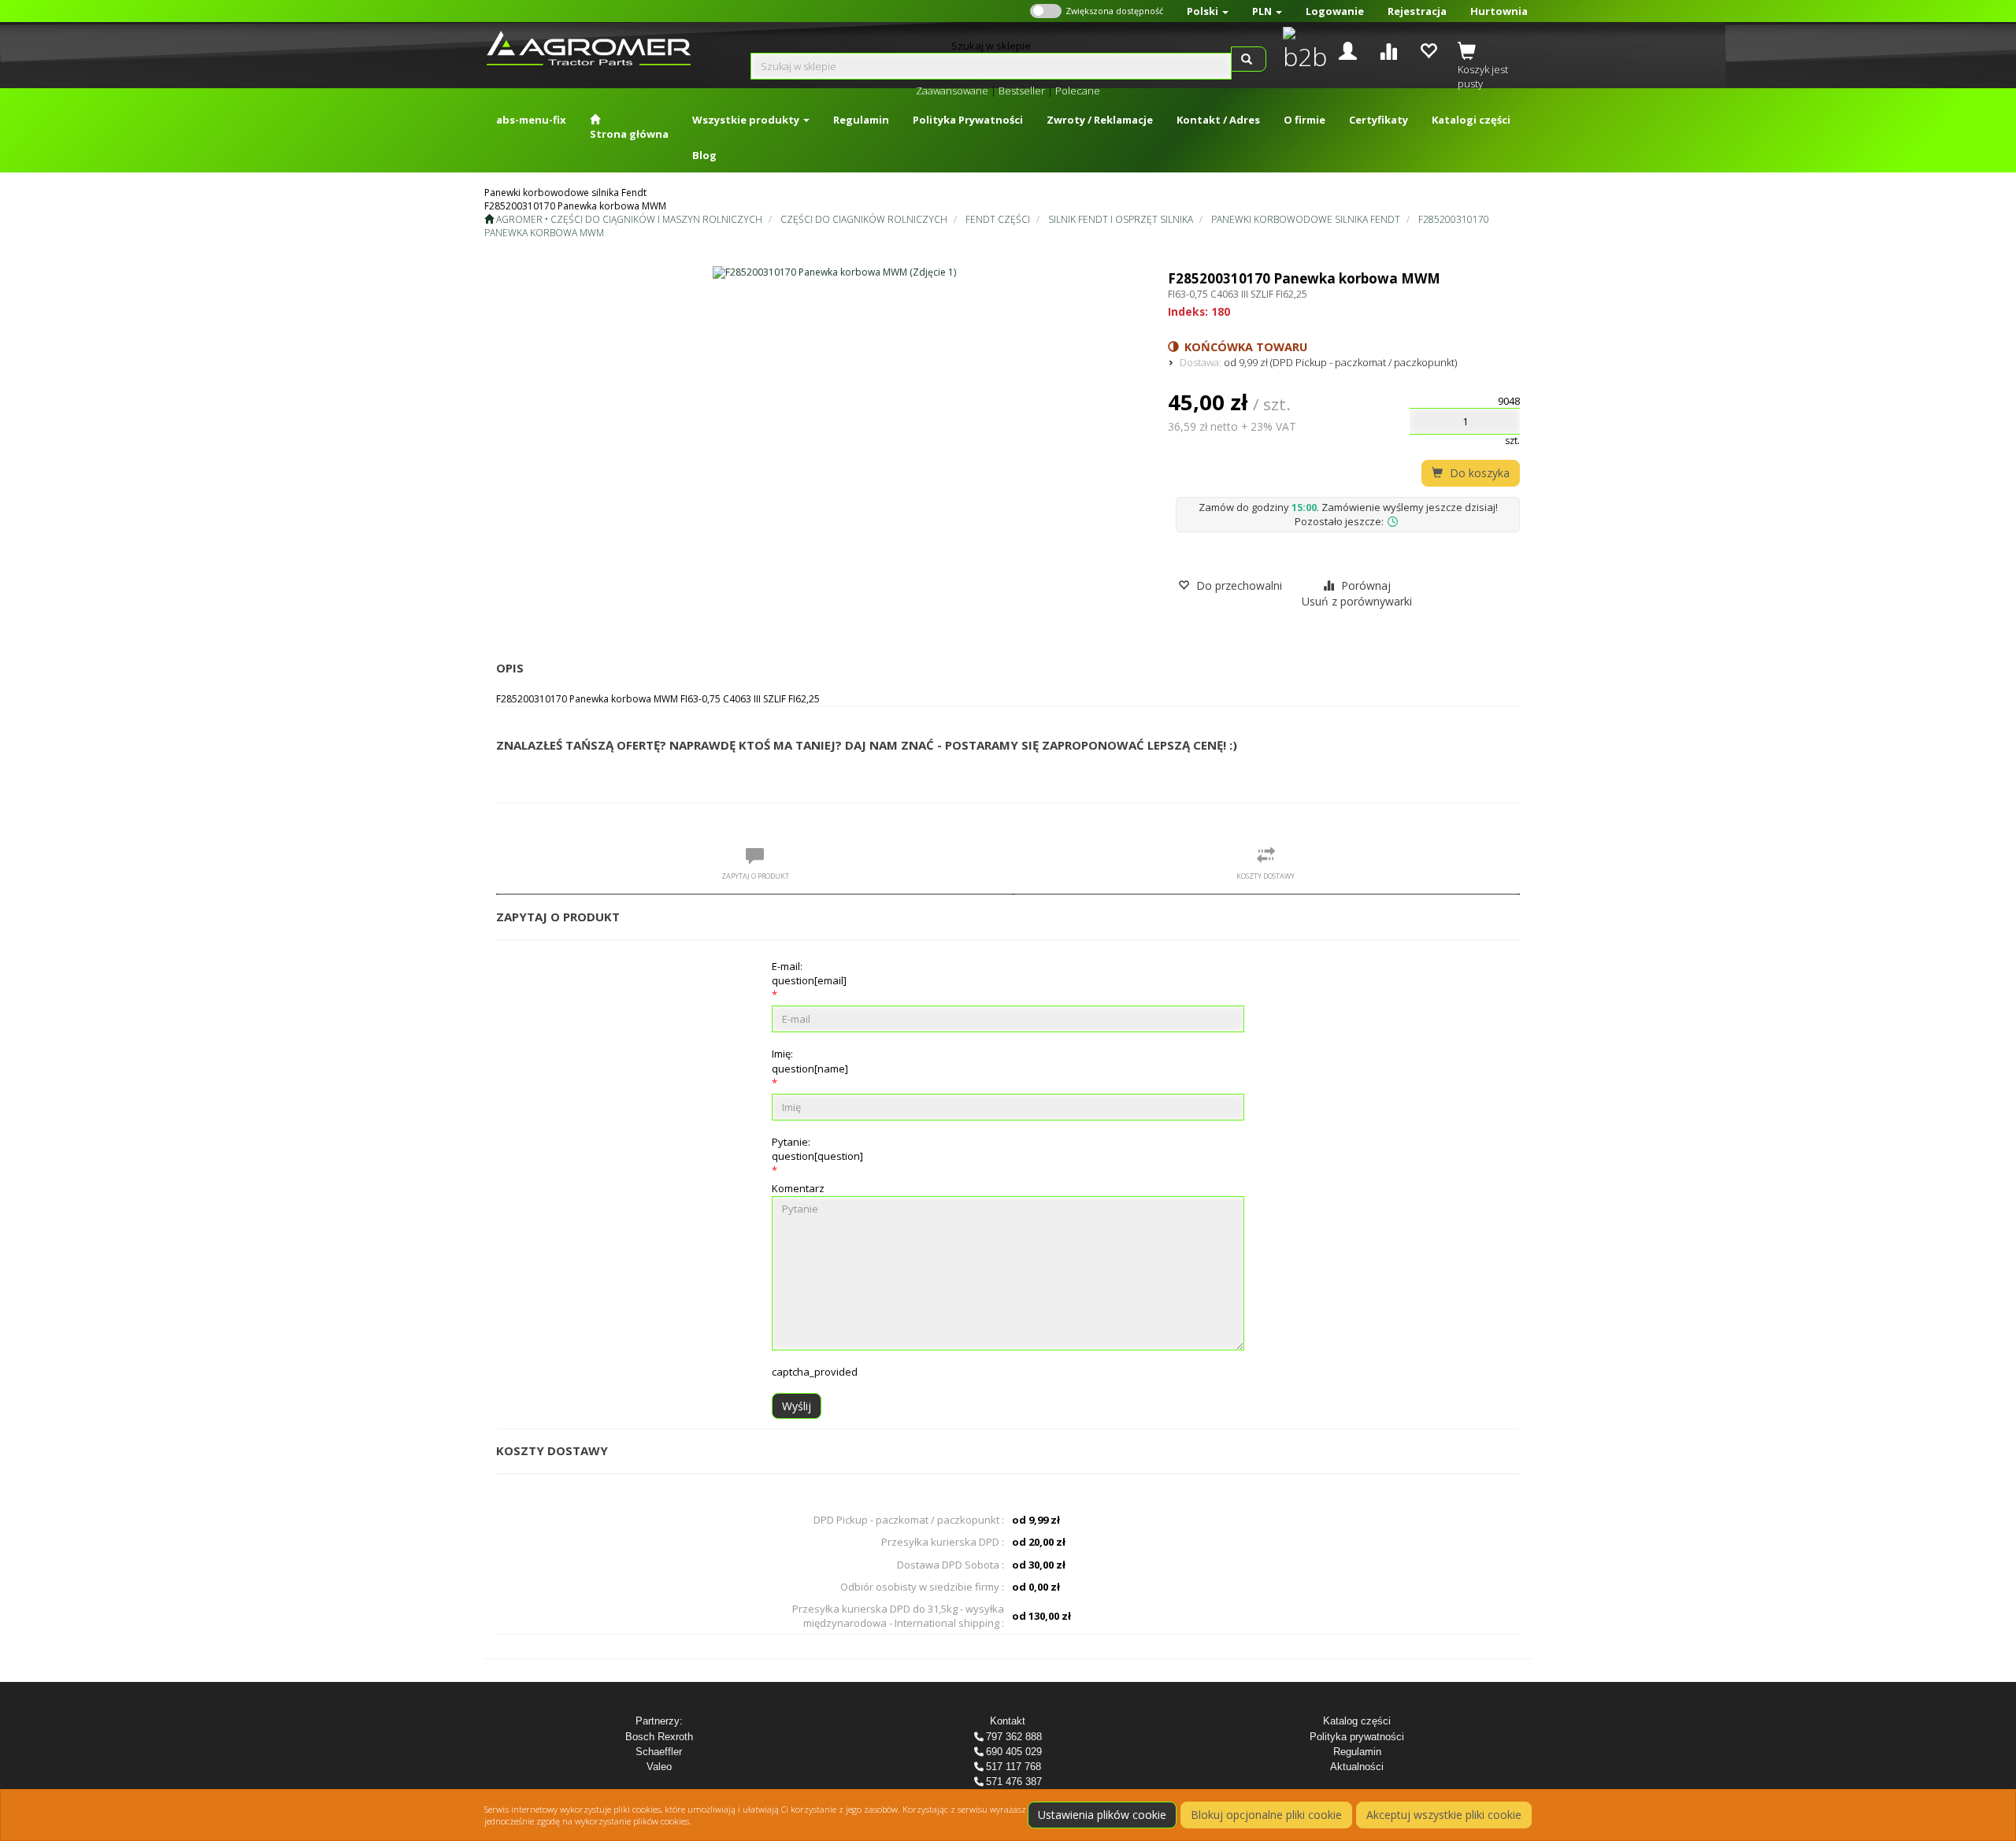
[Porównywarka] (1388, 49)
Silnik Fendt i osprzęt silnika (1121, 219)
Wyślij (797, 1406)
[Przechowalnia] (1428, 49)
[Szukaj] (1249, 59)
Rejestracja (1417, 11)
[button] (1208, 11)
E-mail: (809, 973)
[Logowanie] (1348, 49)
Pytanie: (817, 1149)
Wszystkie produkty (747, 120)
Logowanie (1335, 11)
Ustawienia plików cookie (1102, 1815)
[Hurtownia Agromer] (1301, 50)
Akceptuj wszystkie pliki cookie (1444, 1815)
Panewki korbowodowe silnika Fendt (1306, 219)
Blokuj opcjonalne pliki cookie (1266, 1815)
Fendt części (998, 219)
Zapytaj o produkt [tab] (755, 876)
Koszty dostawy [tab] (1266, 876)
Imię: (810, 1061)
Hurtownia (1499, 11)
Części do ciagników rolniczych (864, 219)
